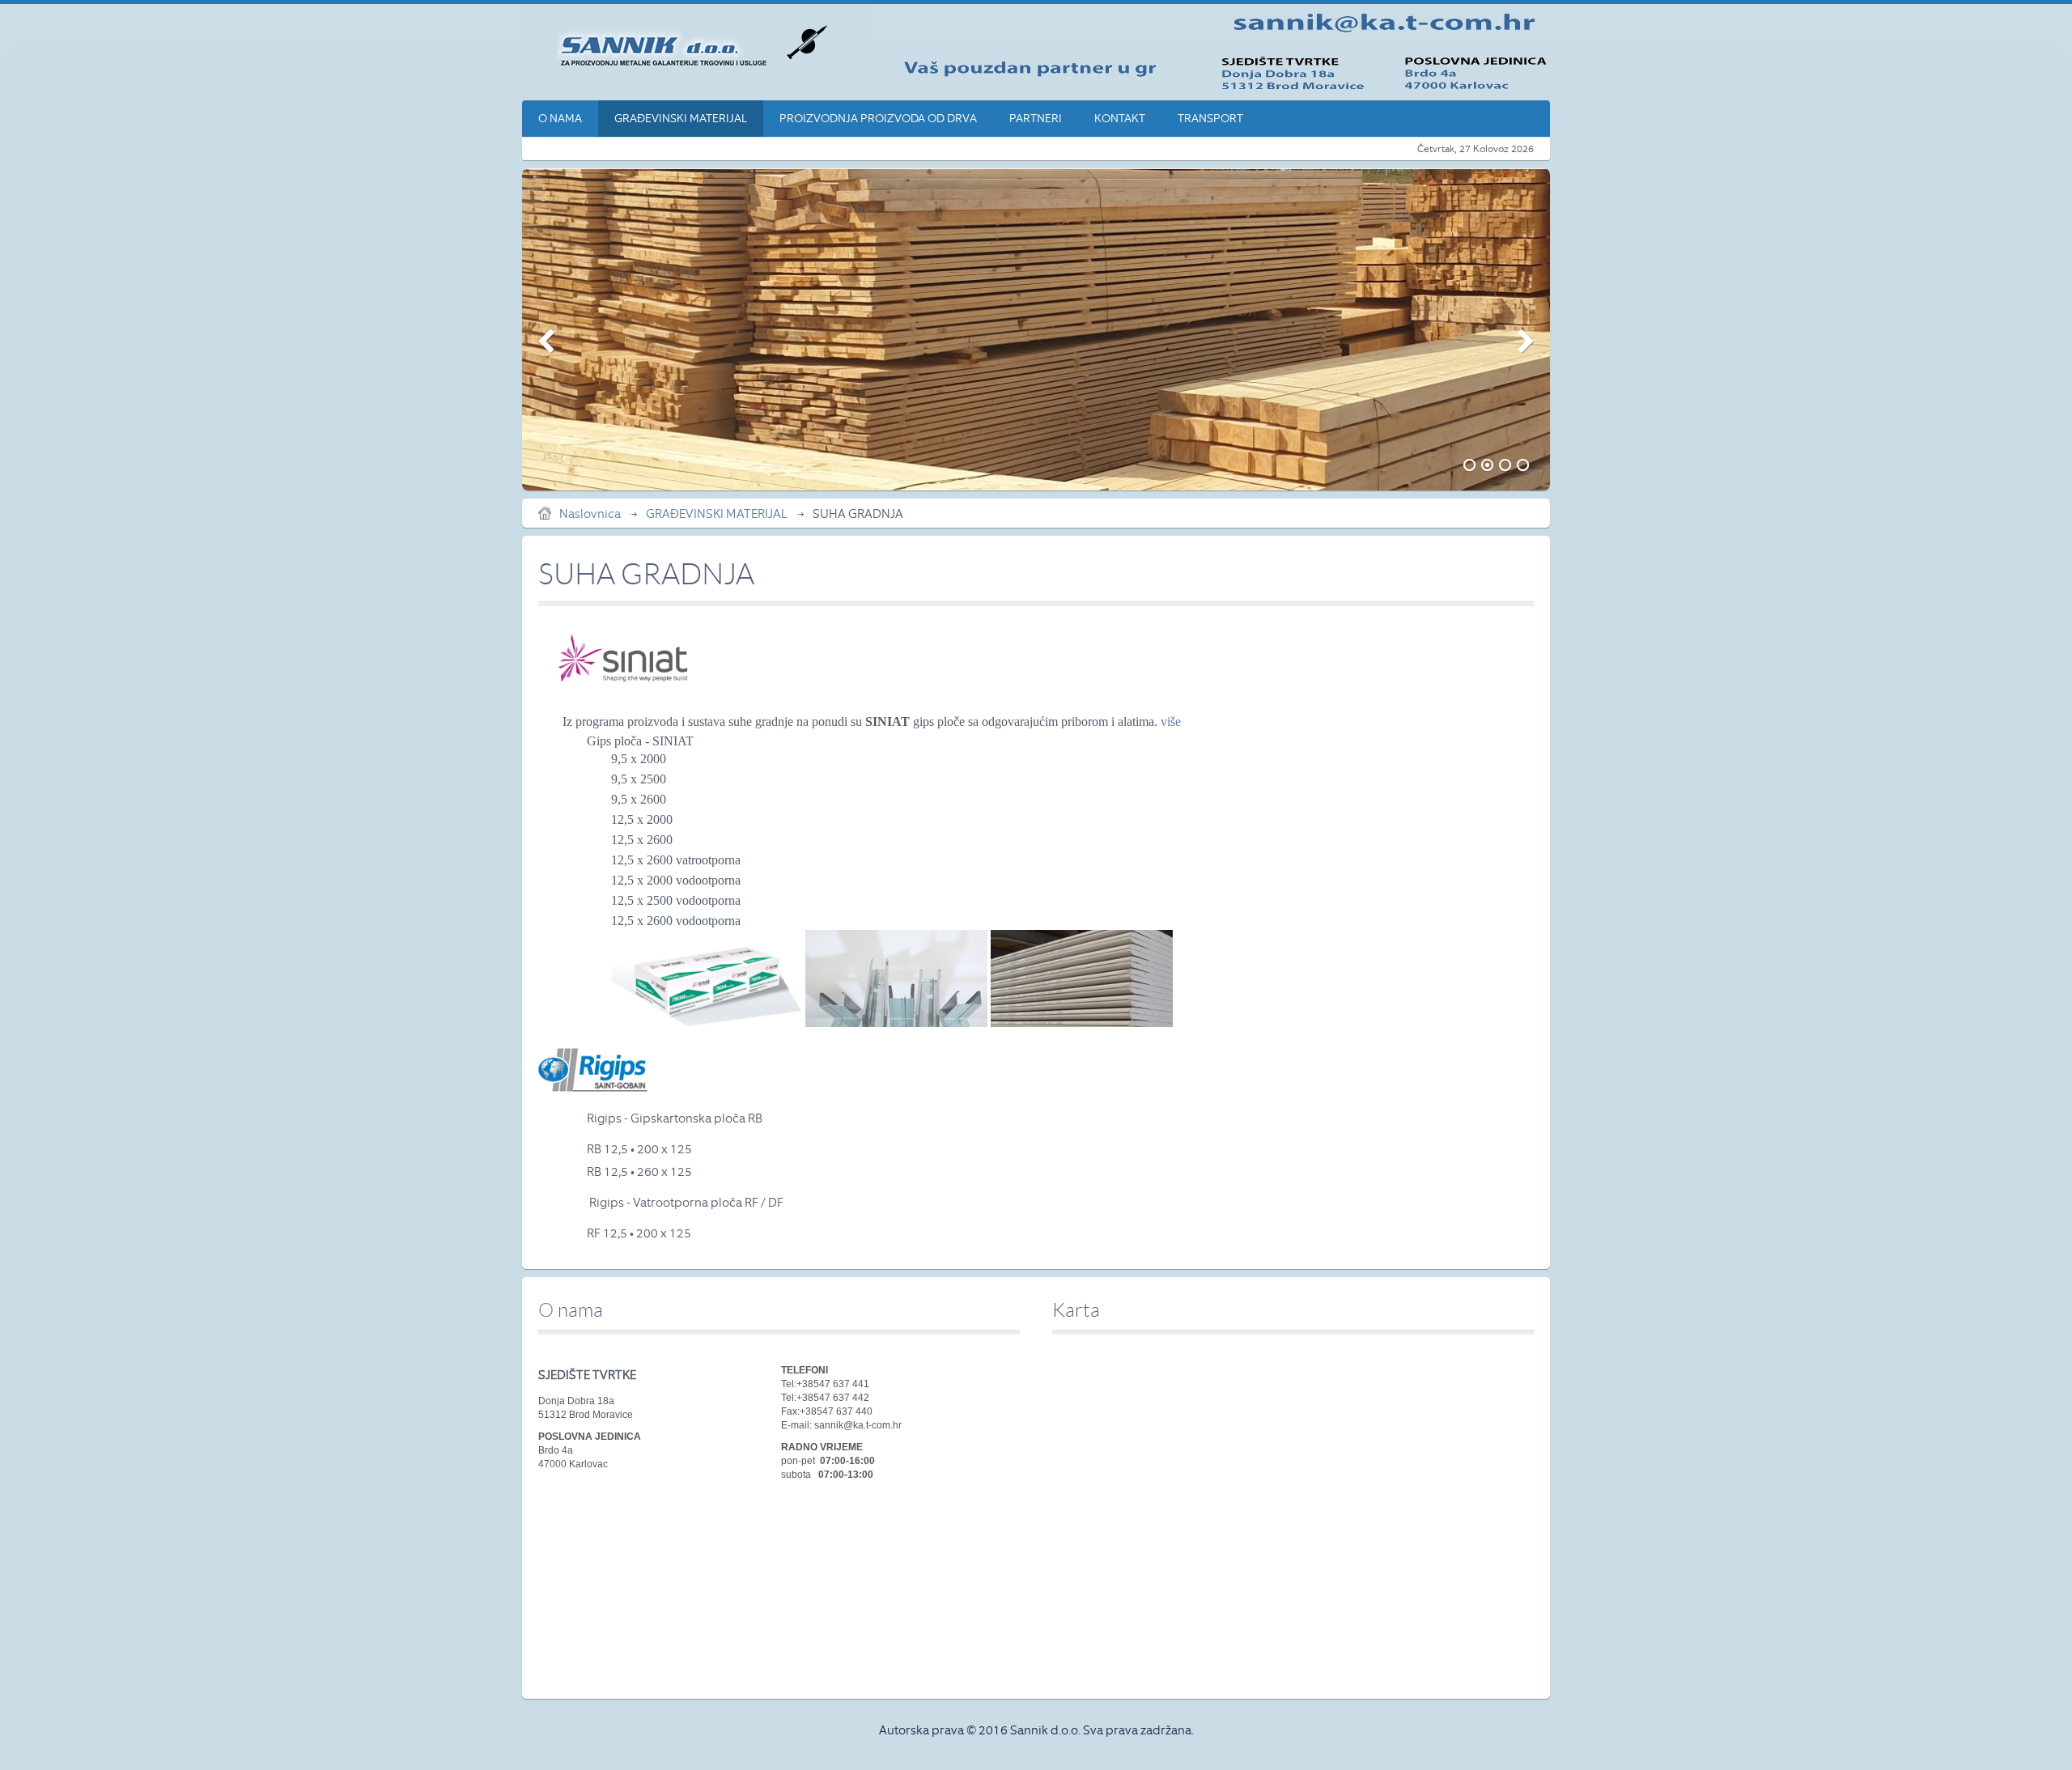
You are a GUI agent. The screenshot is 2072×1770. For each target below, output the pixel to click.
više (1171, 722)
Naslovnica (590, 514)
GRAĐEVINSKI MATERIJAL (717, 514)
